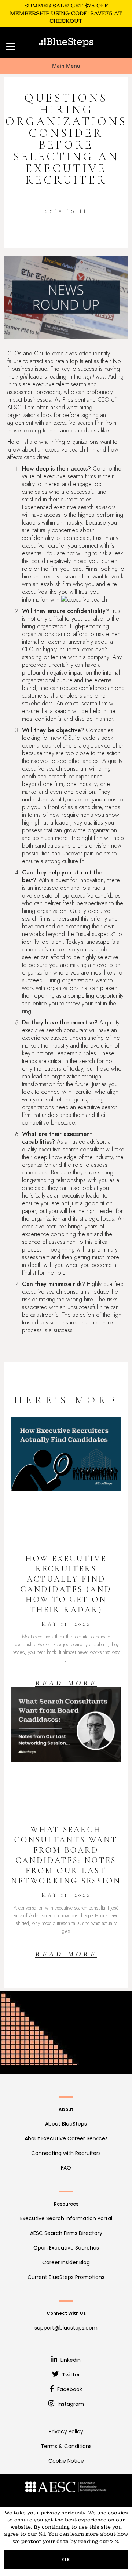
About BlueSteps (66, 2124)
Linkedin (70, 2360)
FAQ (66, 2168)
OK (66, 2559)
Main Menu (66, 66)
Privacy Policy (66, 2431)
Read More (66, 1683)
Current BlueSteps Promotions (66, 2277)
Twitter (70, 2375)
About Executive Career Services (66, 2138)
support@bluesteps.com (66, 2328)
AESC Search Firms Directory (66, 2233)
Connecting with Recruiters (66, 2153)
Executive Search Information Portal (66, 2218)
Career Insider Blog (66, 2262)
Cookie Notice (66, 2461)
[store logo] (66, 43)
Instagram (70, 2404)
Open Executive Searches (66, 2248)
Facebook (69, 2389)
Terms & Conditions (66, 2446)
